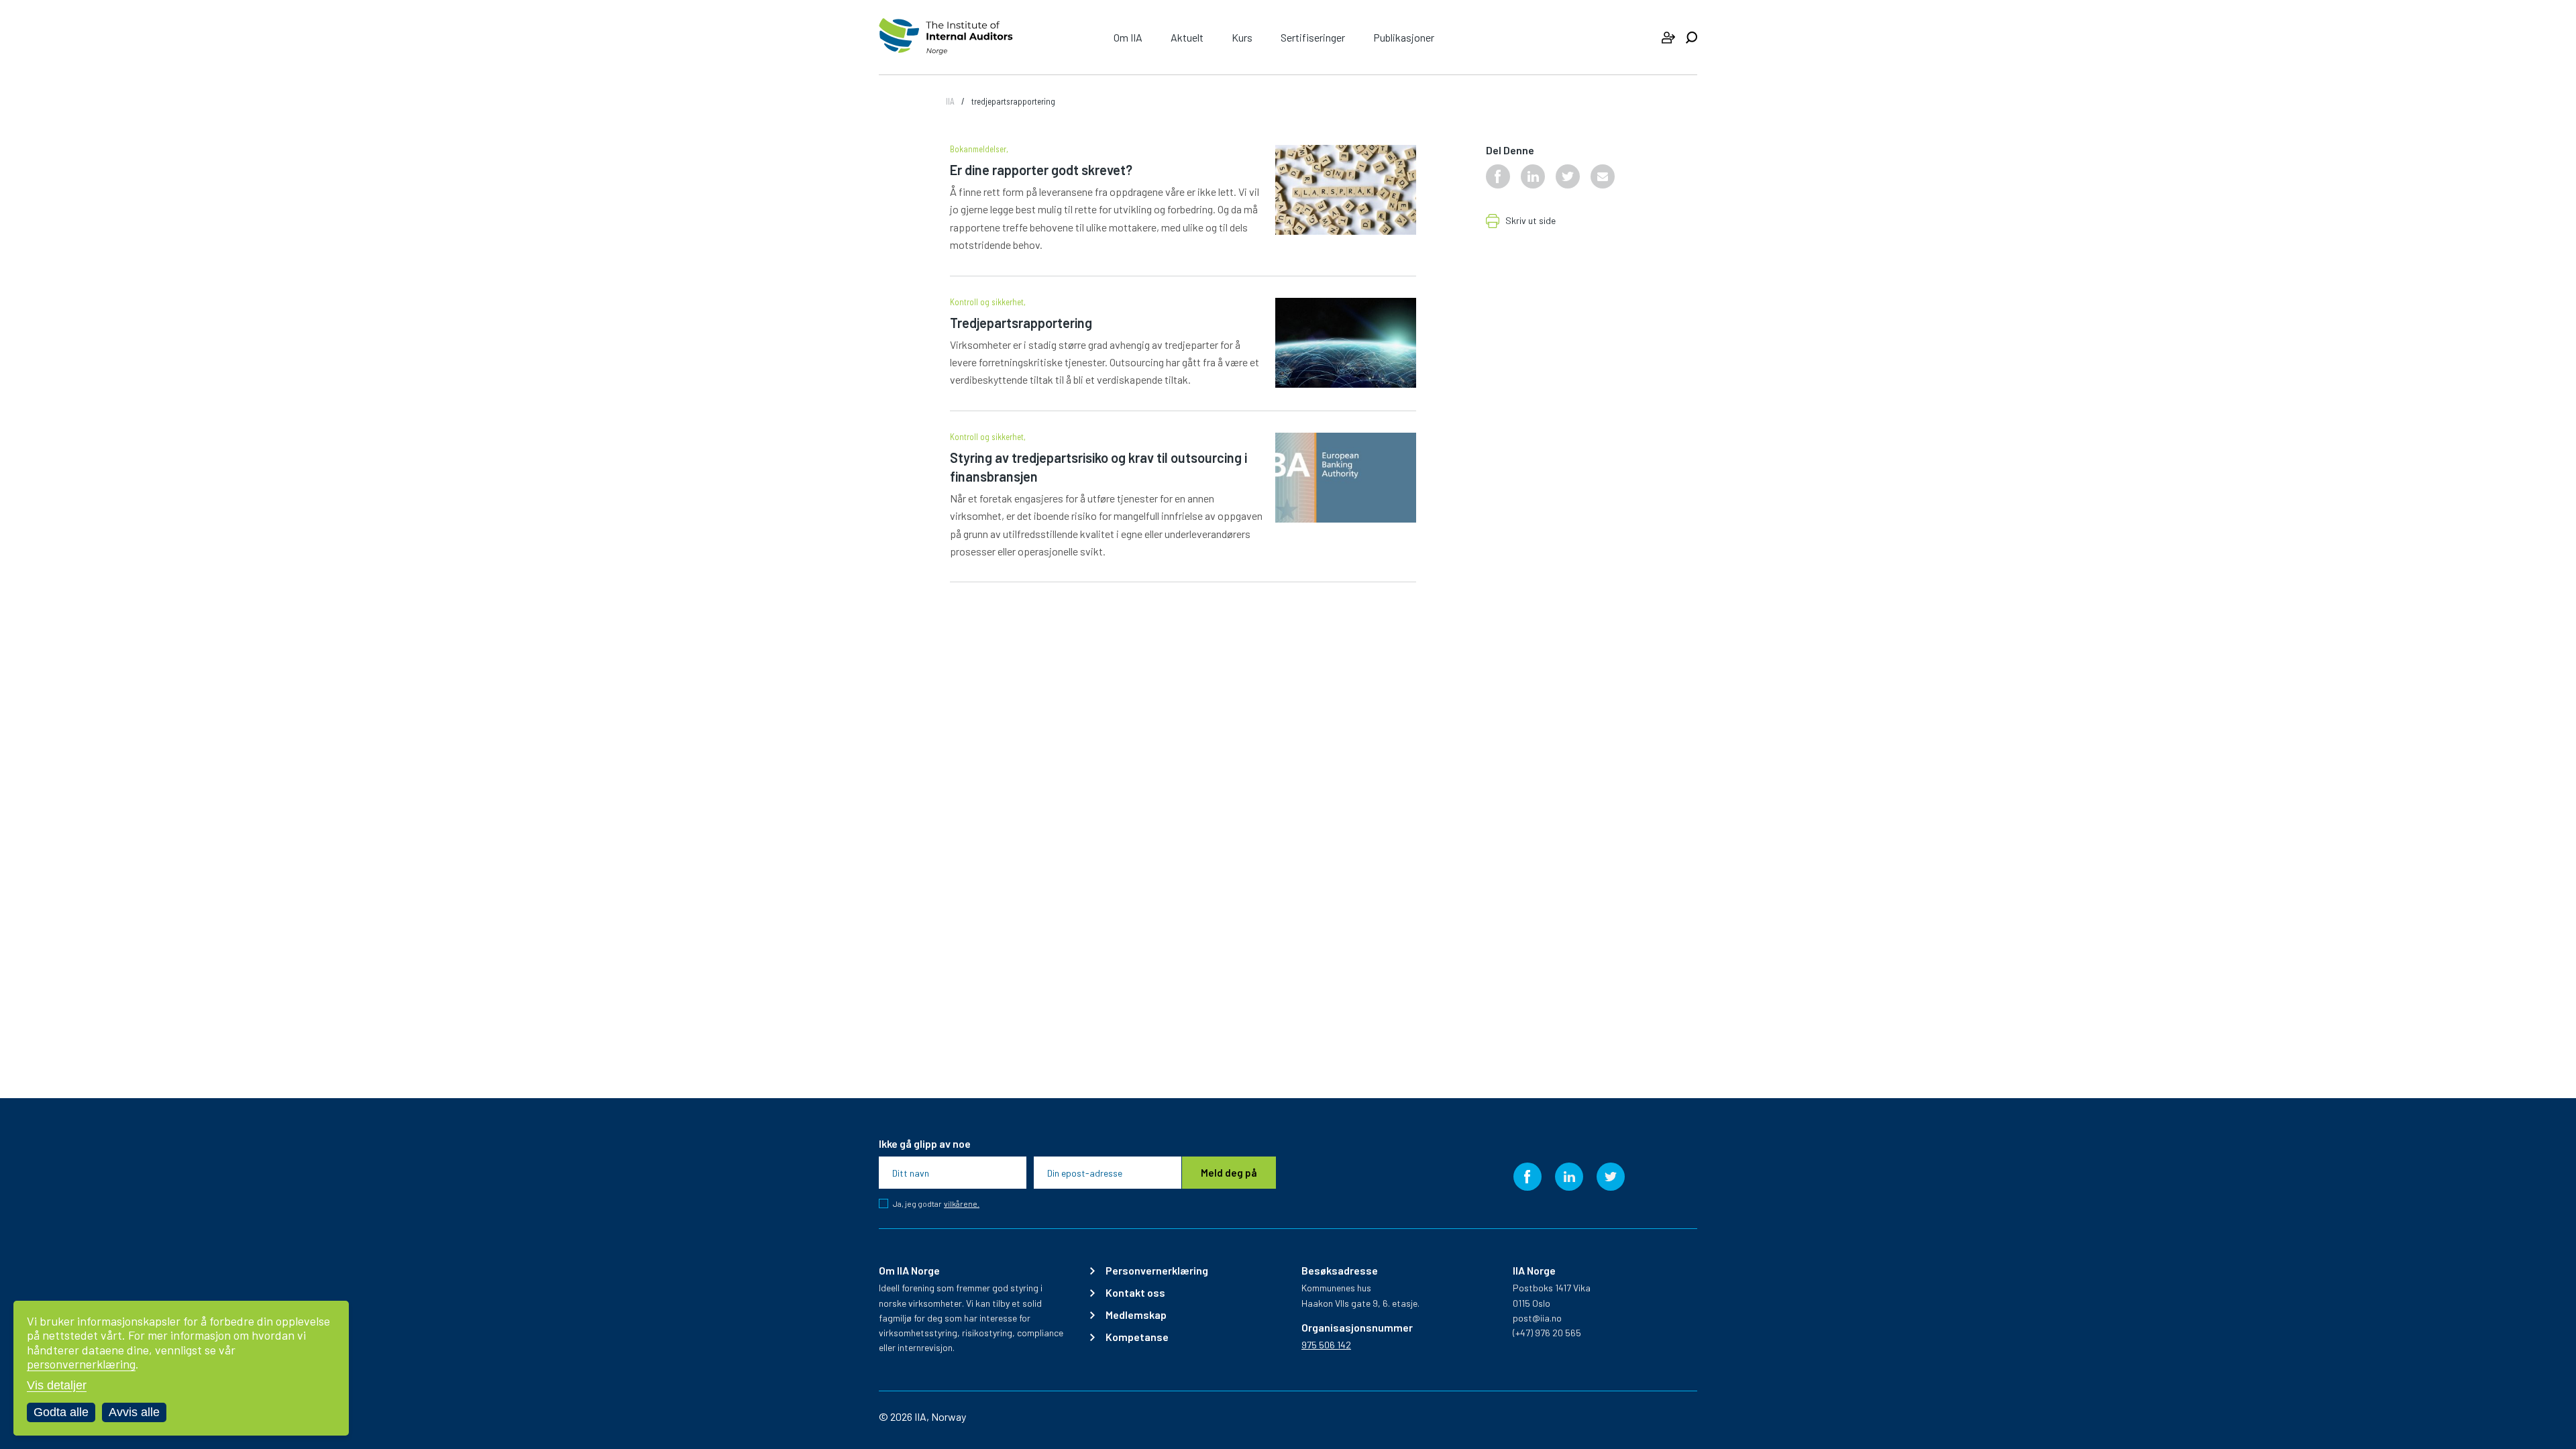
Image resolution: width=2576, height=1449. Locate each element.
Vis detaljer (57, 1385)
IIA (950, 101)
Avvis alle (134, 1412)
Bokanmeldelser (978, 149)
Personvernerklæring (1157, 1271)
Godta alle (61, 1412)
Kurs (1242, 37)
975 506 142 (1326, 1345)
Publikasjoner (1404, 37)
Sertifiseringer (1313, 37)
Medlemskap (1136, 1315)
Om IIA (1128, 37)
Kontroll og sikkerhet (987, 302)
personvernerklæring (81, 1364)
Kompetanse (1137, 1337)
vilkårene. (962, 1204)
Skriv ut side (1531, 221)
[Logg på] (1668, 38)
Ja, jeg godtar (936, 1203)
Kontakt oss (1135, 1293)
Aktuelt (1187, 37)
